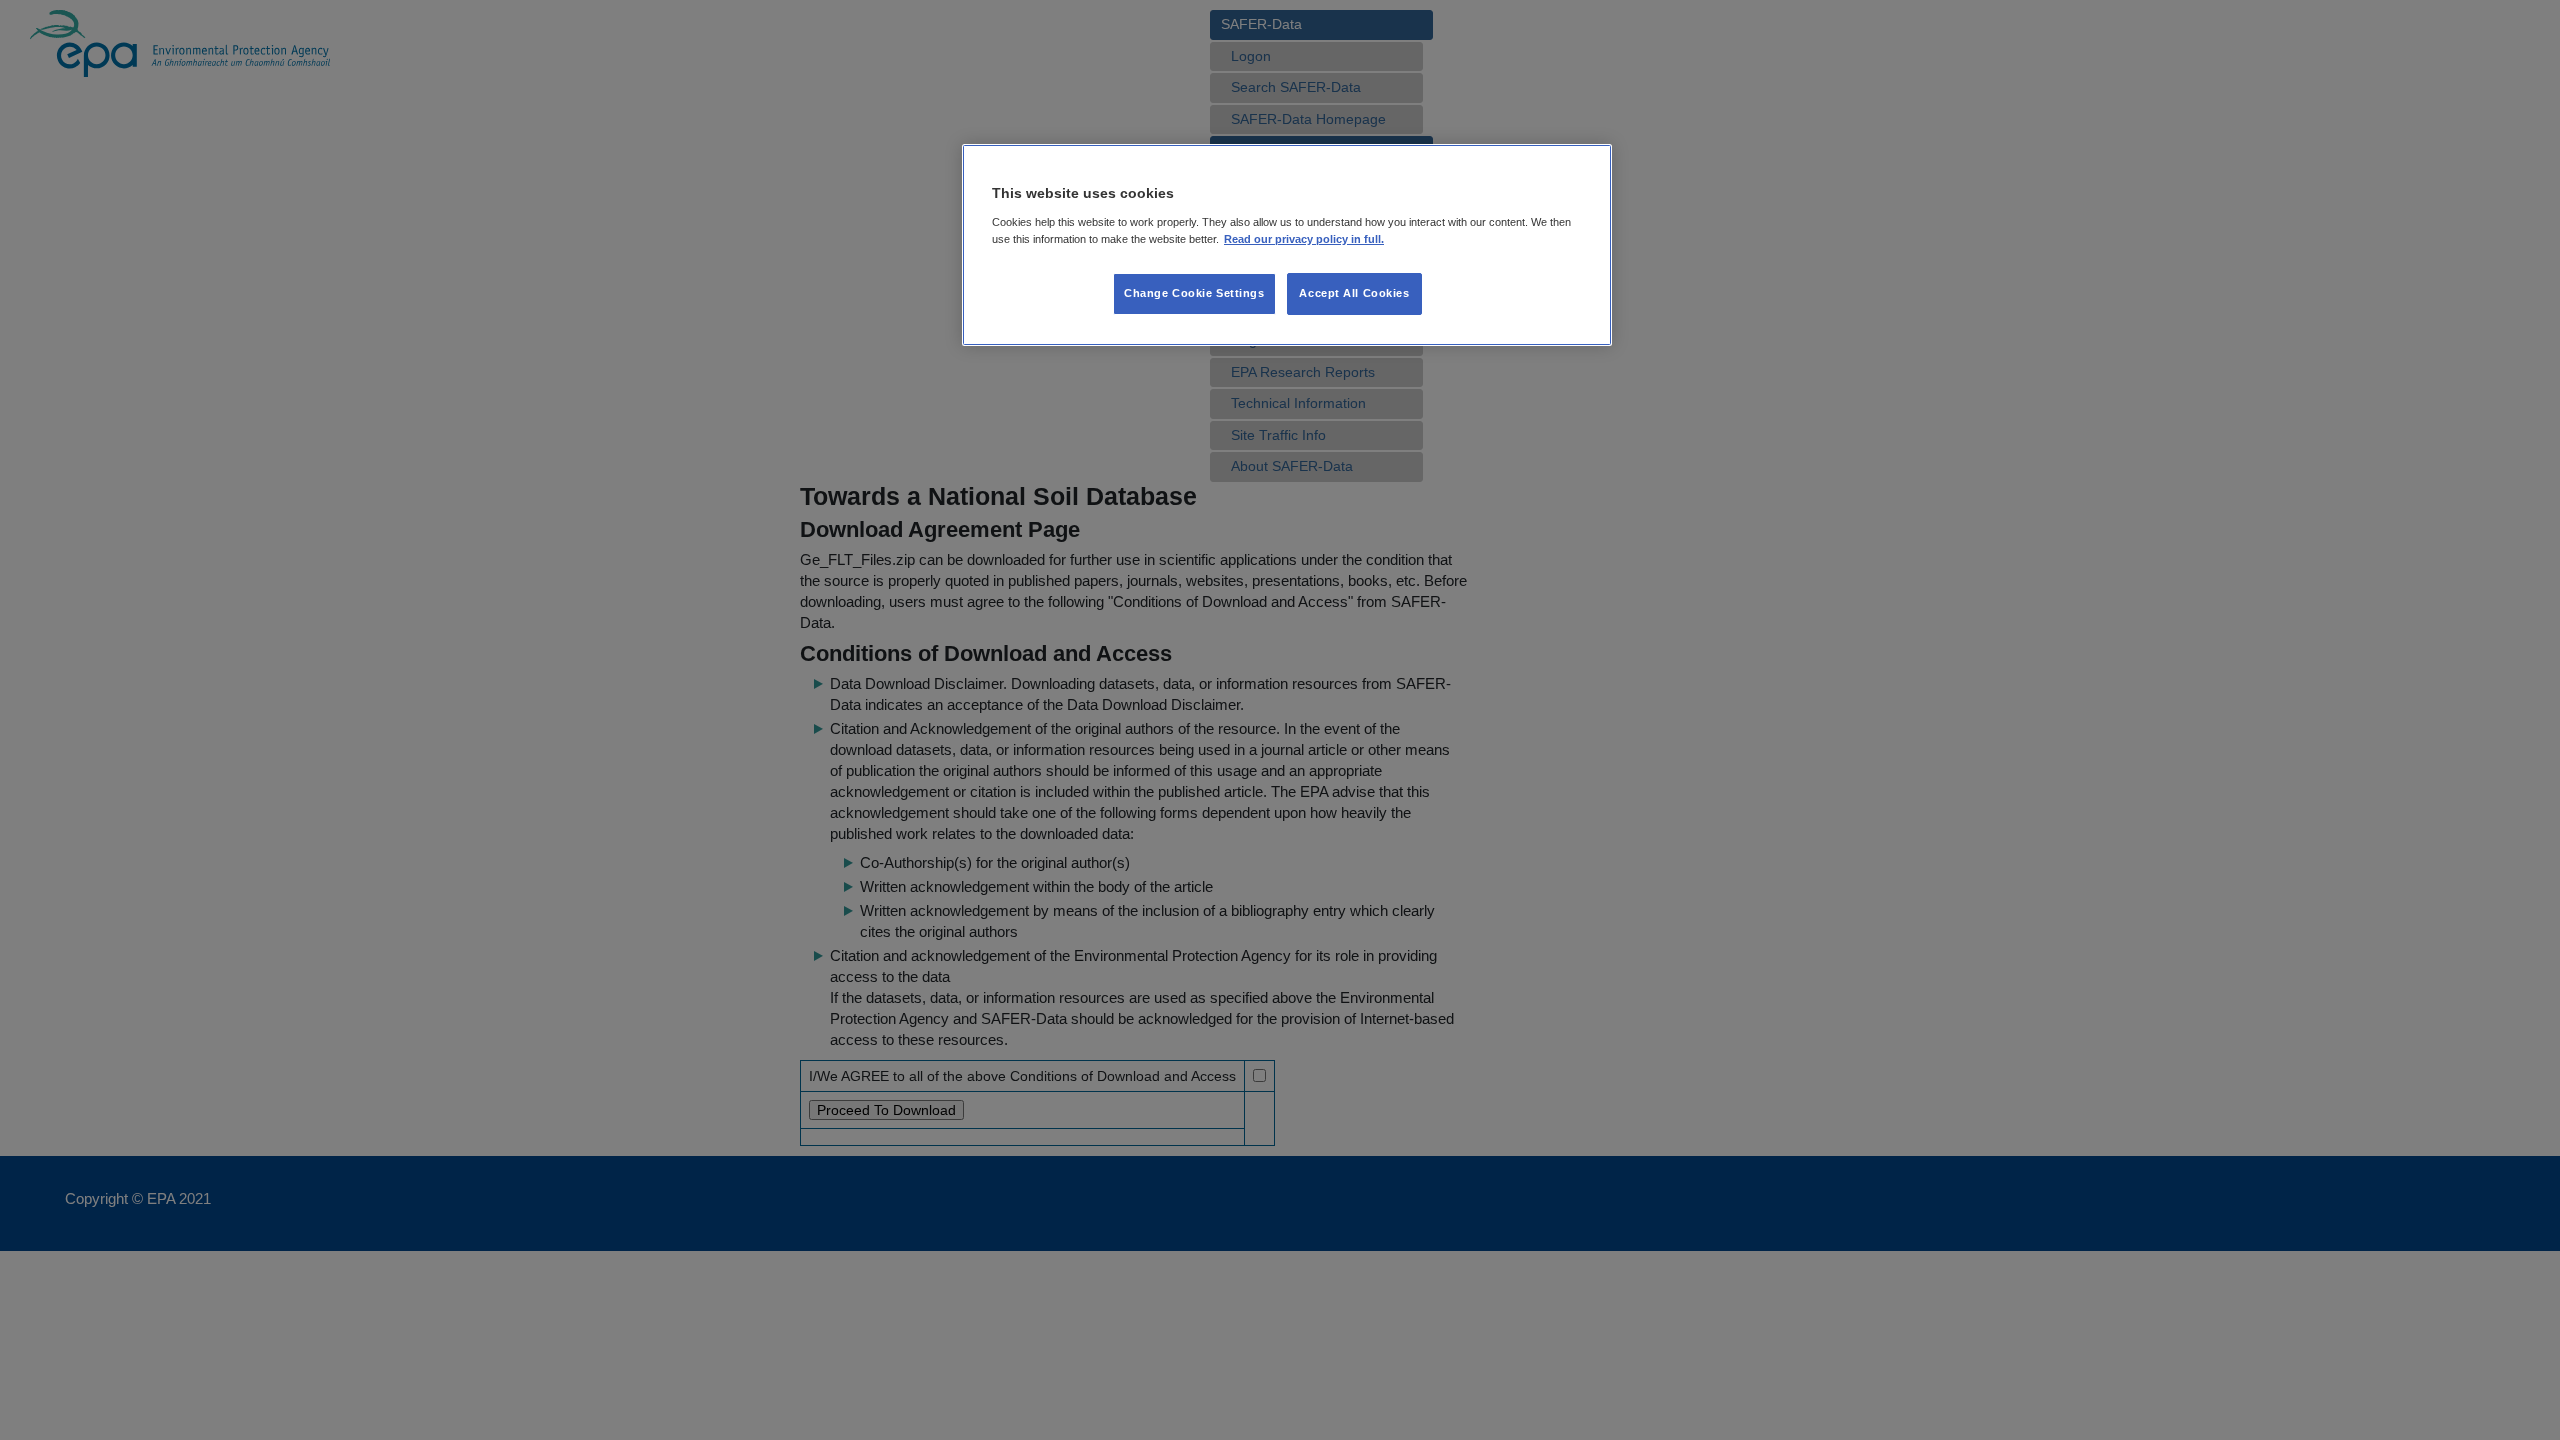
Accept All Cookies (1354, 293)
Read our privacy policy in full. (1304, 239)
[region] (1287, 245)
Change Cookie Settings (1194, 293)
